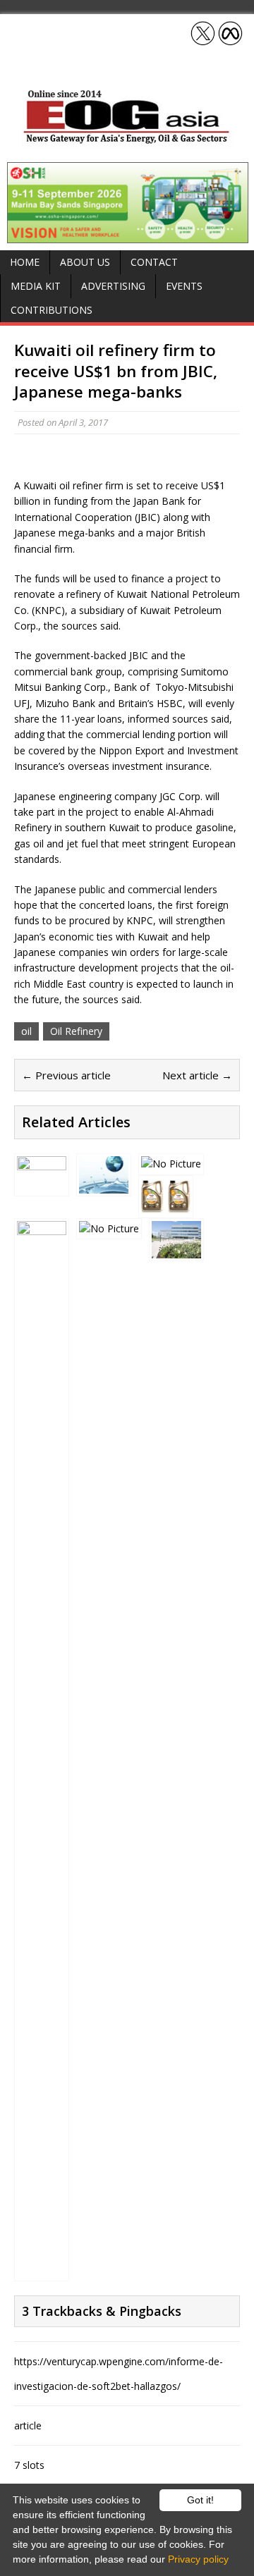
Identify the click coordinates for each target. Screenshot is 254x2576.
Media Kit (36, 286)
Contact (154, 262)
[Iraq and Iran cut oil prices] (109, 1228)
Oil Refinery (76, 1031)
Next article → (197, 1075)
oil (26, 1031)
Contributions (52, 310)
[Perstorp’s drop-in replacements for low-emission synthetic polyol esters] (104, 1185)
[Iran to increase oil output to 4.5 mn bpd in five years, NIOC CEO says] (42, 2270)
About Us (85, 262)
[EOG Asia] (127, 140)
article (28, 2425)
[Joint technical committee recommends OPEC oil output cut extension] (42, 1185)
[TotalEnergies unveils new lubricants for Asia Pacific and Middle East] (166, 1207)
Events (184, 286)
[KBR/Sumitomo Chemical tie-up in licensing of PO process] (171, 1164)
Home (25, 262)
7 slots (29, 2465)
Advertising (113, 286)
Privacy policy (198, 2559)
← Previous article (66, 1075)
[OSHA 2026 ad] (128, 235)
